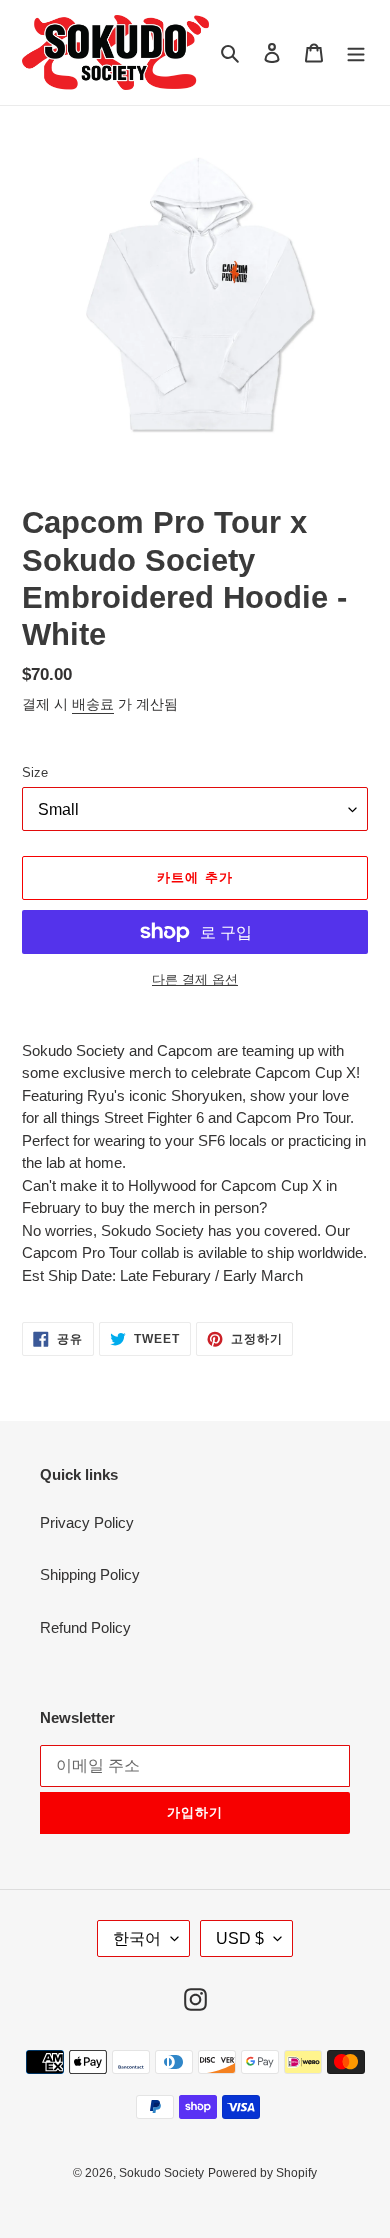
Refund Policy (85, 1627)
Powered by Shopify (262, 2173)
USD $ (240, 1938)
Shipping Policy (90, 1574)
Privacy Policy (87, 1522)
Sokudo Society (161, 2173)
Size (35, 772)
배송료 (93, 704)
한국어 (137, 1938)
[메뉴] (356, 52)
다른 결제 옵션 (195, 979)
